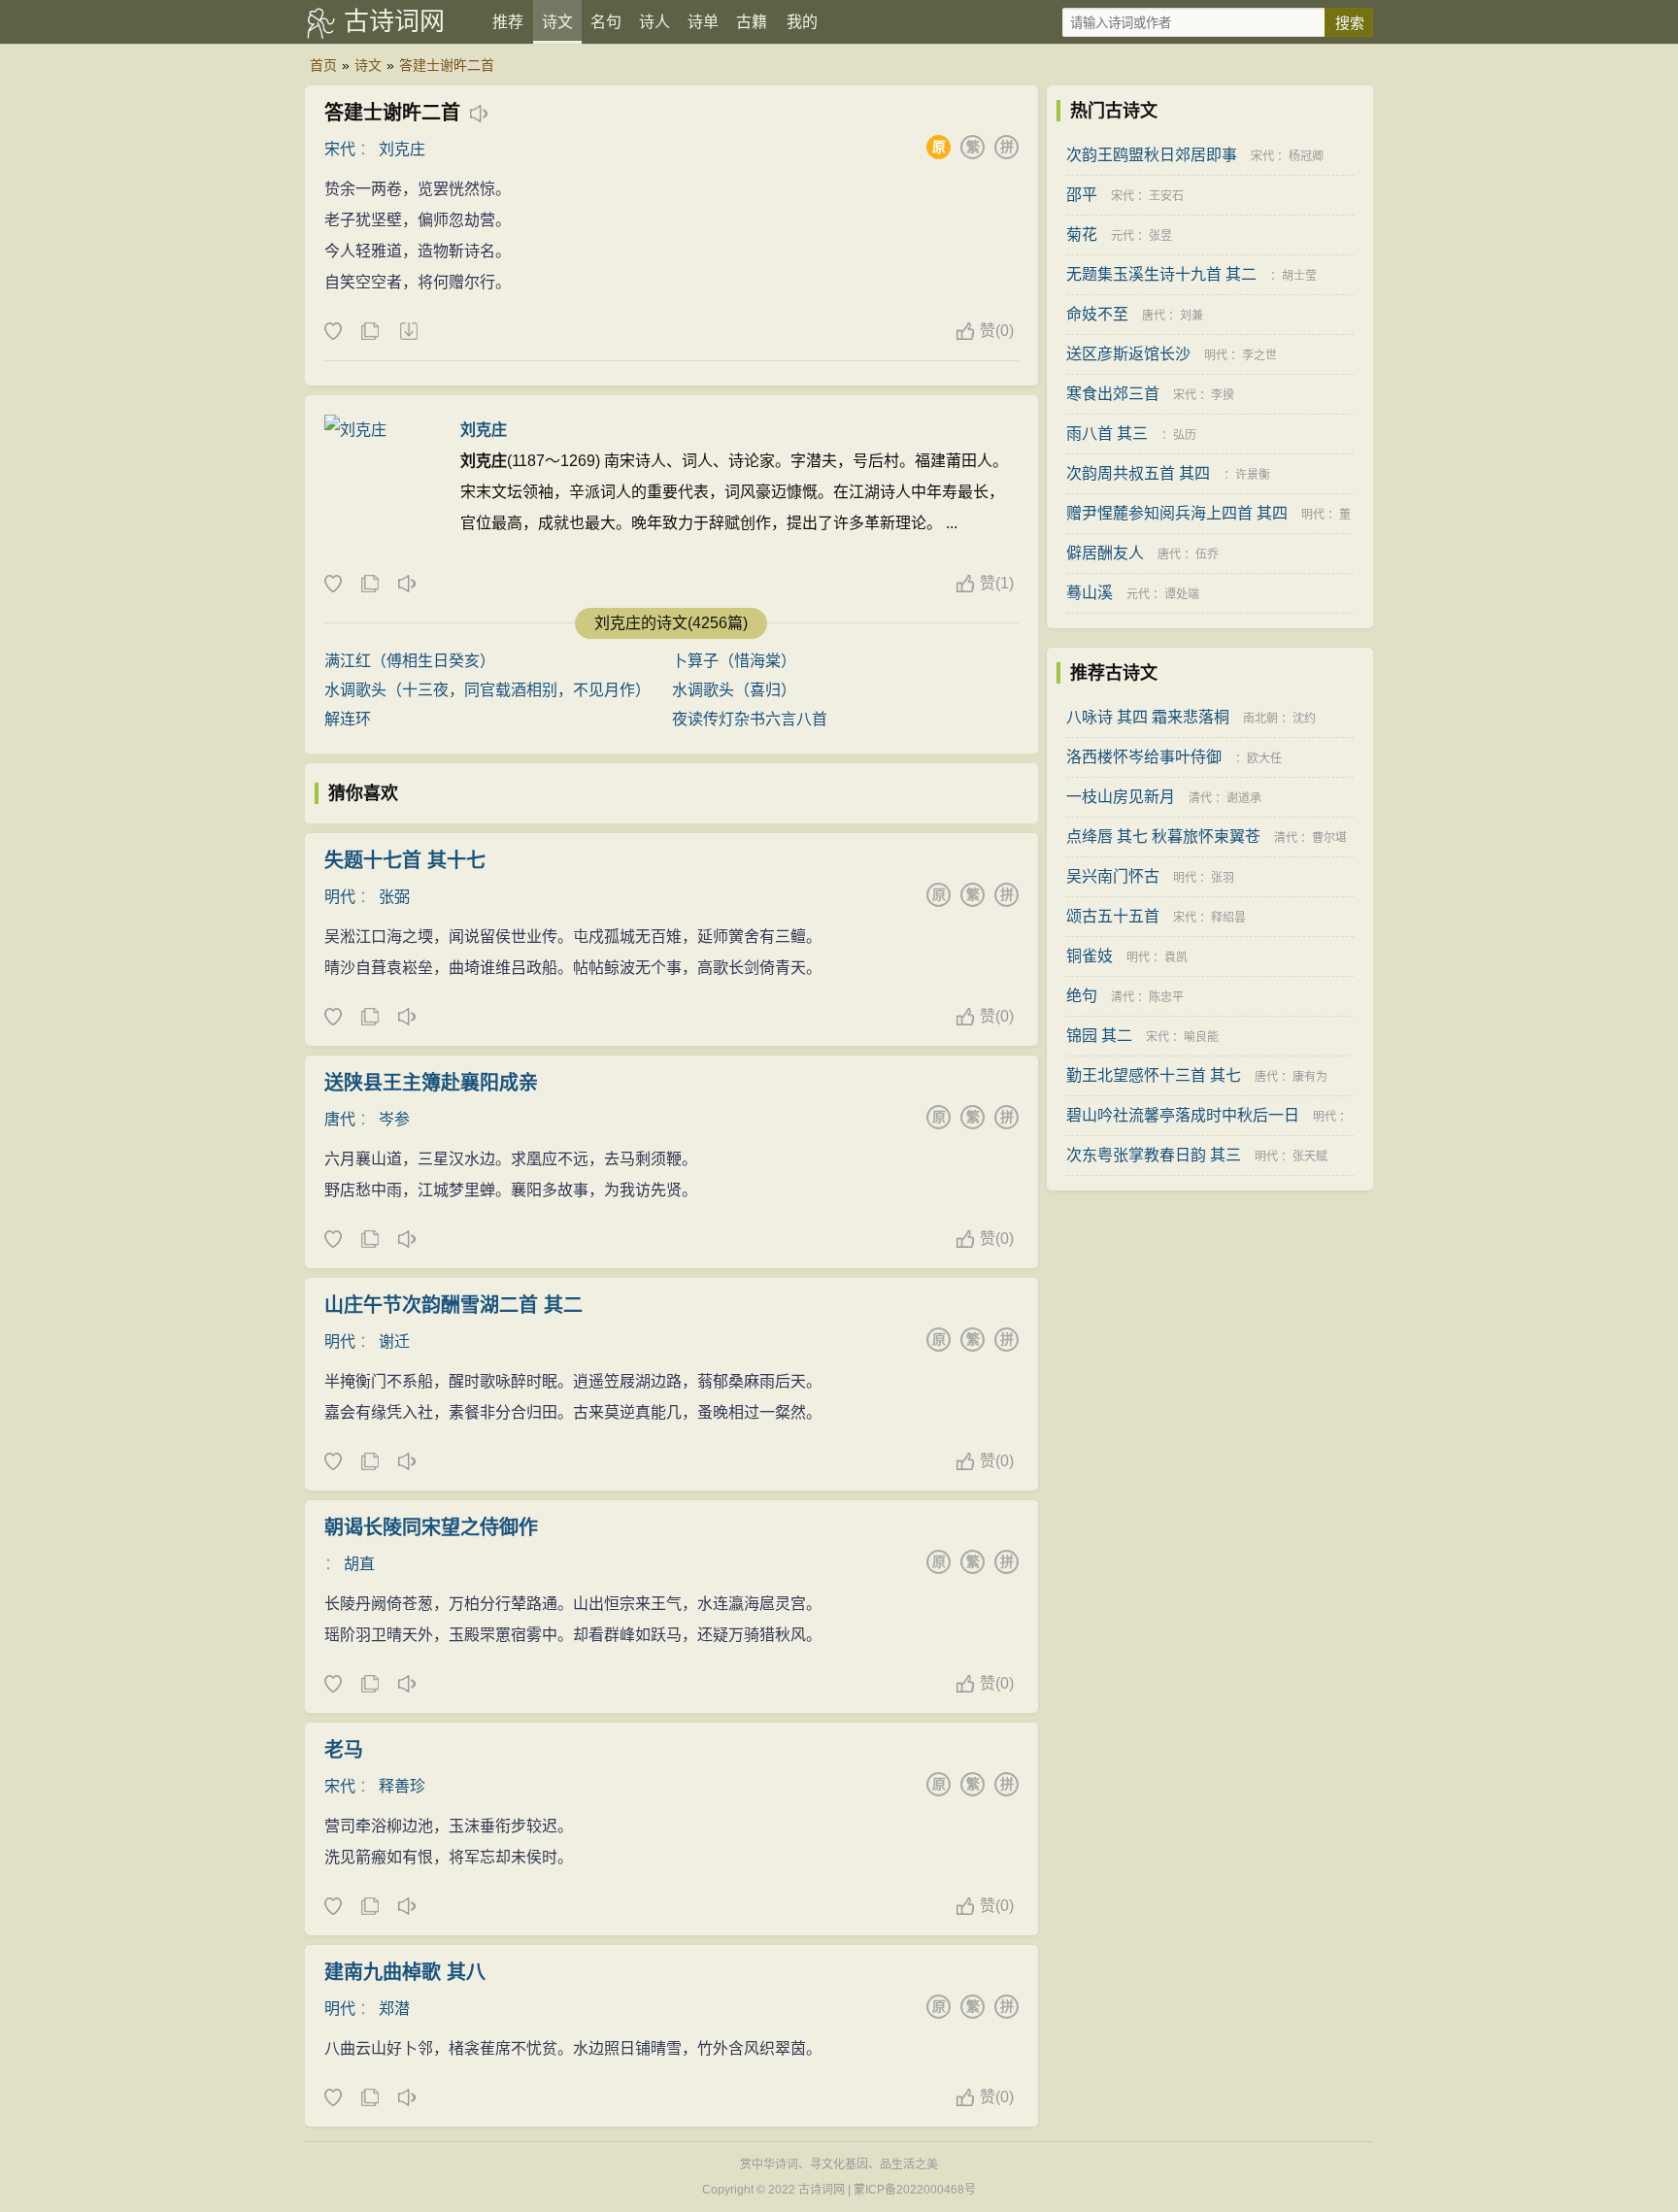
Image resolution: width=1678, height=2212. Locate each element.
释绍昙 (1228, 918)
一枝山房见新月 (1121, 797)
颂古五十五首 (1113, 916)
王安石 (1166, 196)
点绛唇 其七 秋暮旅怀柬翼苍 (1163, 837)
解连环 (348, 719)
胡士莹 (1299, 276)
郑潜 (394, 2009)
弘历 (1185, 435)
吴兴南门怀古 (1113, 876)
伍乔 (1207, 554)
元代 (1123, 236)
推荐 (508, 22)
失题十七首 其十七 (405, 860)
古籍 (752, 22)
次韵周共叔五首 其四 (1138, 473)
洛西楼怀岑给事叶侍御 (1144, 757)
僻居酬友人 (1105, 553)
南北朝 (1260, 719)
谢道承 (1244, 798)
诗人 (654, 22)
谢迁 (394, 1341)
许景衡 (1253, 475)
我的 (802, 22)
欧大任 (1264, 758)
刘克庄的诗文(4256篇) (671, 623)
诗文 (557, 22)
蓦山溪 (1090, 593)
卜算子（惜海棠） (734, 661)
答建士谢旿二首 (447, 65)
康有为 (1310, 1077)
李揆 (1223, 395)
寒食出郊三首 (1113, 394)
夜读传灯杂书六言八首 (750, 719)
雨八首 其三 (1107, 434)
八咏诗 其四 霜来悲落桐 (1148, 717)
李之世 (1259, 355)
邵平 (1082, 195)
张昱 (1160, 236)
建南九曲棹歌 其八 (405, 1972)
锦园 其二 (1099, 1036)
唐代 (340, 1119)
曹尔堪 (1329, 838)
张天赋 (1310, 1156)
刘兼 (1191, 316)
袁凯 (1176, 957)
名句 (606, 22)
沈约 (1304, 719)
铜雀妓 (1090, 956)
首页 (323, 65)
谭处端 (1182, 594)
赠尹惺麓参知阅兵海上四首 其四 (1177, 513)
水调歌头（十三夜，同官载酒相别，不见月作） (487, 690)
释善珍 (402, 1786)
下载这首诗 (408, 332)
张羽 (1223, 878)
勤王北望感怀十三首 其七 (1154, 1075)
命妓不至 (1097, 314)
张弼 (394, 897)
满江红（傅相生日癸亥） (410, 661)
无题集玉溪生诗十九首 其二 (1161, 274)
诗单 (703, 22)
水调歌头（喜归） (734, 690)
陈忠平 (1166, 997)
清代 (1200, 798)
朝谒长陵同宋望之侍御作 (431, 1527)
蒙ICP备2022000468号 (915, 2190)
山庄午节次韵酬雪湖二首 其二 (453, 1305)
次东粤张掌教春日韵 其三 (1154, 1155)
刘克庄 (402, 149)
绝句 (1082, 996)
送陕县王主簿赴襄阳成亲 (431, 1083)
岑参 (394, 1119)
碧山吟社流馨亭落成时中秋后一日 (1183, 1115)
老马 (344, 1750)
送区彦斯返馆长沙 (1128, 354)
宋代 (340, 149)
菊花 (1082, 235)
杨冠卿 (1306, 156)
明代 (340, 897)
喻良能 (1201, 1037)
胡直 (359, 1564)
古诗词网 (394, 21)
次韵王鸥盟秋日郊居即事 (1152, 155)
